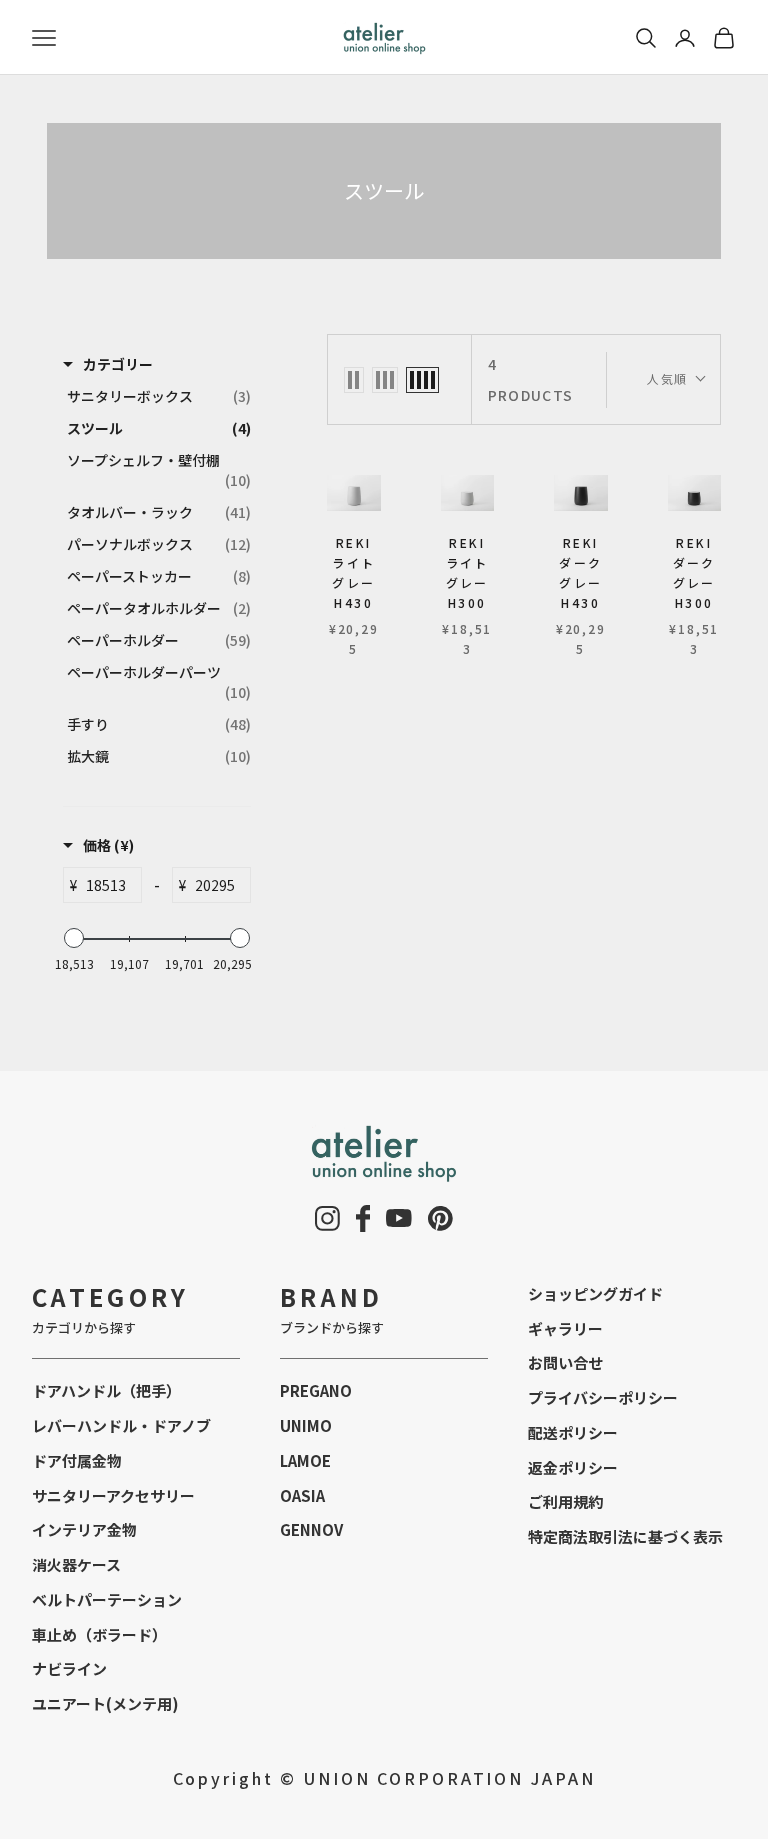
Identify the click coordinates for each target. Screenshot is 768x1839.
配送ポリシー (573, 1432)
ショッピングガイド (595, 1293)
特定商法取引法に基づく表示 (625, 1536)
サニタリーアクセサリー (113, 1495)
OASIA (302, 1495)
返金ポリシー (573, 1467)
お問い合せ (565, 1362)
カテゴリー (118, 364)
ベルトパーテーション (107, 1599)
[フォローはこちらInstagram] (327, 1218)
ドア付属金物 (77, 1460)
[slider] (74, 938)
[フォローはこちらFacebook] (363, 1218)
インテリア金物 (84, 1529)
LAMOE (305, 1460)
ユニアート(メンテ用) (105, 1703)
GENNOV (311, 1529)
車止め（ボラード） (99, 1634)
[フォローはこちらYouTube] (399, 1218)
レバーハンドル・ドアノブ (121, 1425)
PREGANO (316, 1390)
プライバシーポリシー (603, 1397)
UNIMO (306, 1425)
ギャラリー (565, 1328)
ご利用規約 (565, 1501)
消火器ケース (76, 1564)
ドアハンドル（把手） (106, 1390)
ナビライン (69, 1668)
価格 (108, 845)
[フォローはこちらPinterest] (440, 1218)
